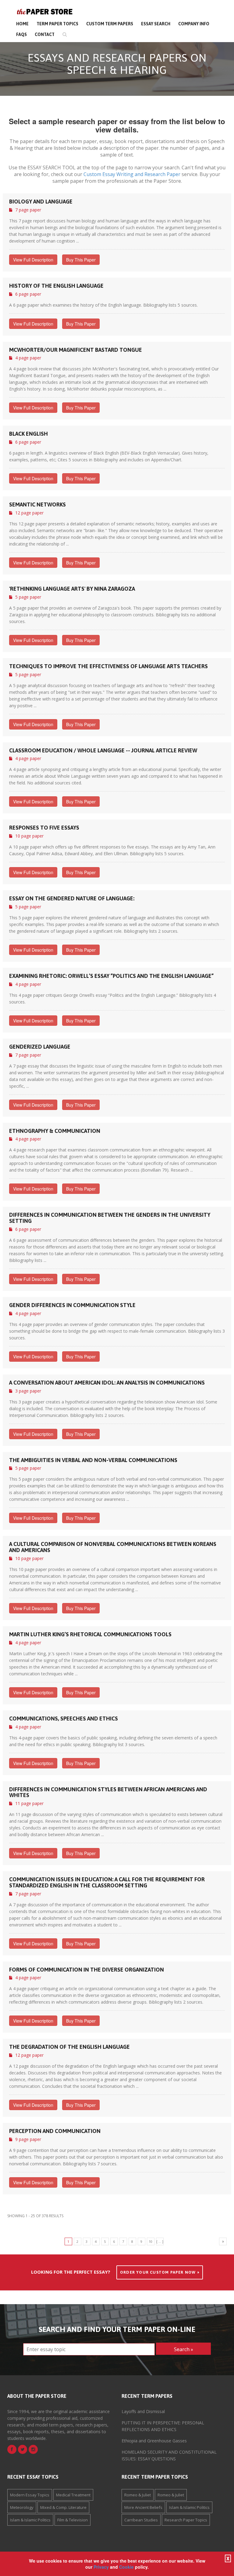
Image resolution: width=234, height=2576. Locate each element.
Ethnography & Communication (55, 1131)
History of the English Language (56, 286)
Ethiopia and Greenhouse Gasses (154, 2441)
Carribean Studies (141, 2520)
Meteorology (22, 2507)
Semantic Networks (37, 505)
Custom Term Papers (110, 24)
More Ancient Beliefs (143, 2507)
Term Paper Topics (57, 24)
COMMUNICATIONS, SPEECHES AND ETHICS (64, 1719)
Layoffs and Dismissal (143, 2411)
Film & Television (73, 2520)
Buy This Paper (81, 260)
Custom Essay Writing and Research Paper (132, 174)
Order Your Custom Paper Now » (160, 2272)
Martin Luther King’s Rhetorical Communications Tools (90, 1634)
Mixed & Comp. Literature (63, 2507)
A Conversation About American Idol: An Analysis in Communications (107, 1383)
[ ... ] (160, 2241)
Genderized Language (40, 1047)
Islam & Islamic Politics (30, 2520)
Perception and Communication (55, 2131)
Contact (45, 34)
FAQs (21, 34)
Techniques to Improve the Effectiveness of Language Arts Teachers (108, 666)
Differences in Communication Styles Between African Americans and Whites (108, 1792)
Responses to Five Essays (44, 828)
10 (151, 2241)
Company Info (194, 24)
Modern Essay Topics (30, 2495)
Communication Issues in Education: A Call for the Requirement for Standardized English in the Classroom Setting (107, 1882)
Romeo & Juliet (138, 2495)
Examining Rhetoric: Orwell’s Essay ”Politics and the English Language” (111, 976)
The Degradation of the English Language (69, 2047)
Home (22, 24)
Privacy (101, 2567)
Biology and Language (41, 202)
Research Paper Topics (186, 2520)
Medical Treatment (73, 2495)
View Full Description (33, 260)
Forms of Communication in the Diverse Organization (87, 1970)
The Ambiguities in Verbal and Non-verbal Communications (93, 1460)
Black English (28, 434)
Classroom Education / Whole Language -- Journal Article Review (103, 751)
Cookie (126, 2567)
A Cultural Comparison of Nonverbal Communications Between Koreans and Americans (113, 1547)
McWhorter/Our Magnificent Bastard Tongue (76, 350)
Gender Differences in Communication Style (72, 1305)
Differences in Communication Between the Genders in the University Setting (110, 1218)
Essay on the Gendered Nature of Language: (72, 899)
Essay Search (156, 24)
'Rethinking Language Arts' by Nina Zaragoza (72, 589)
